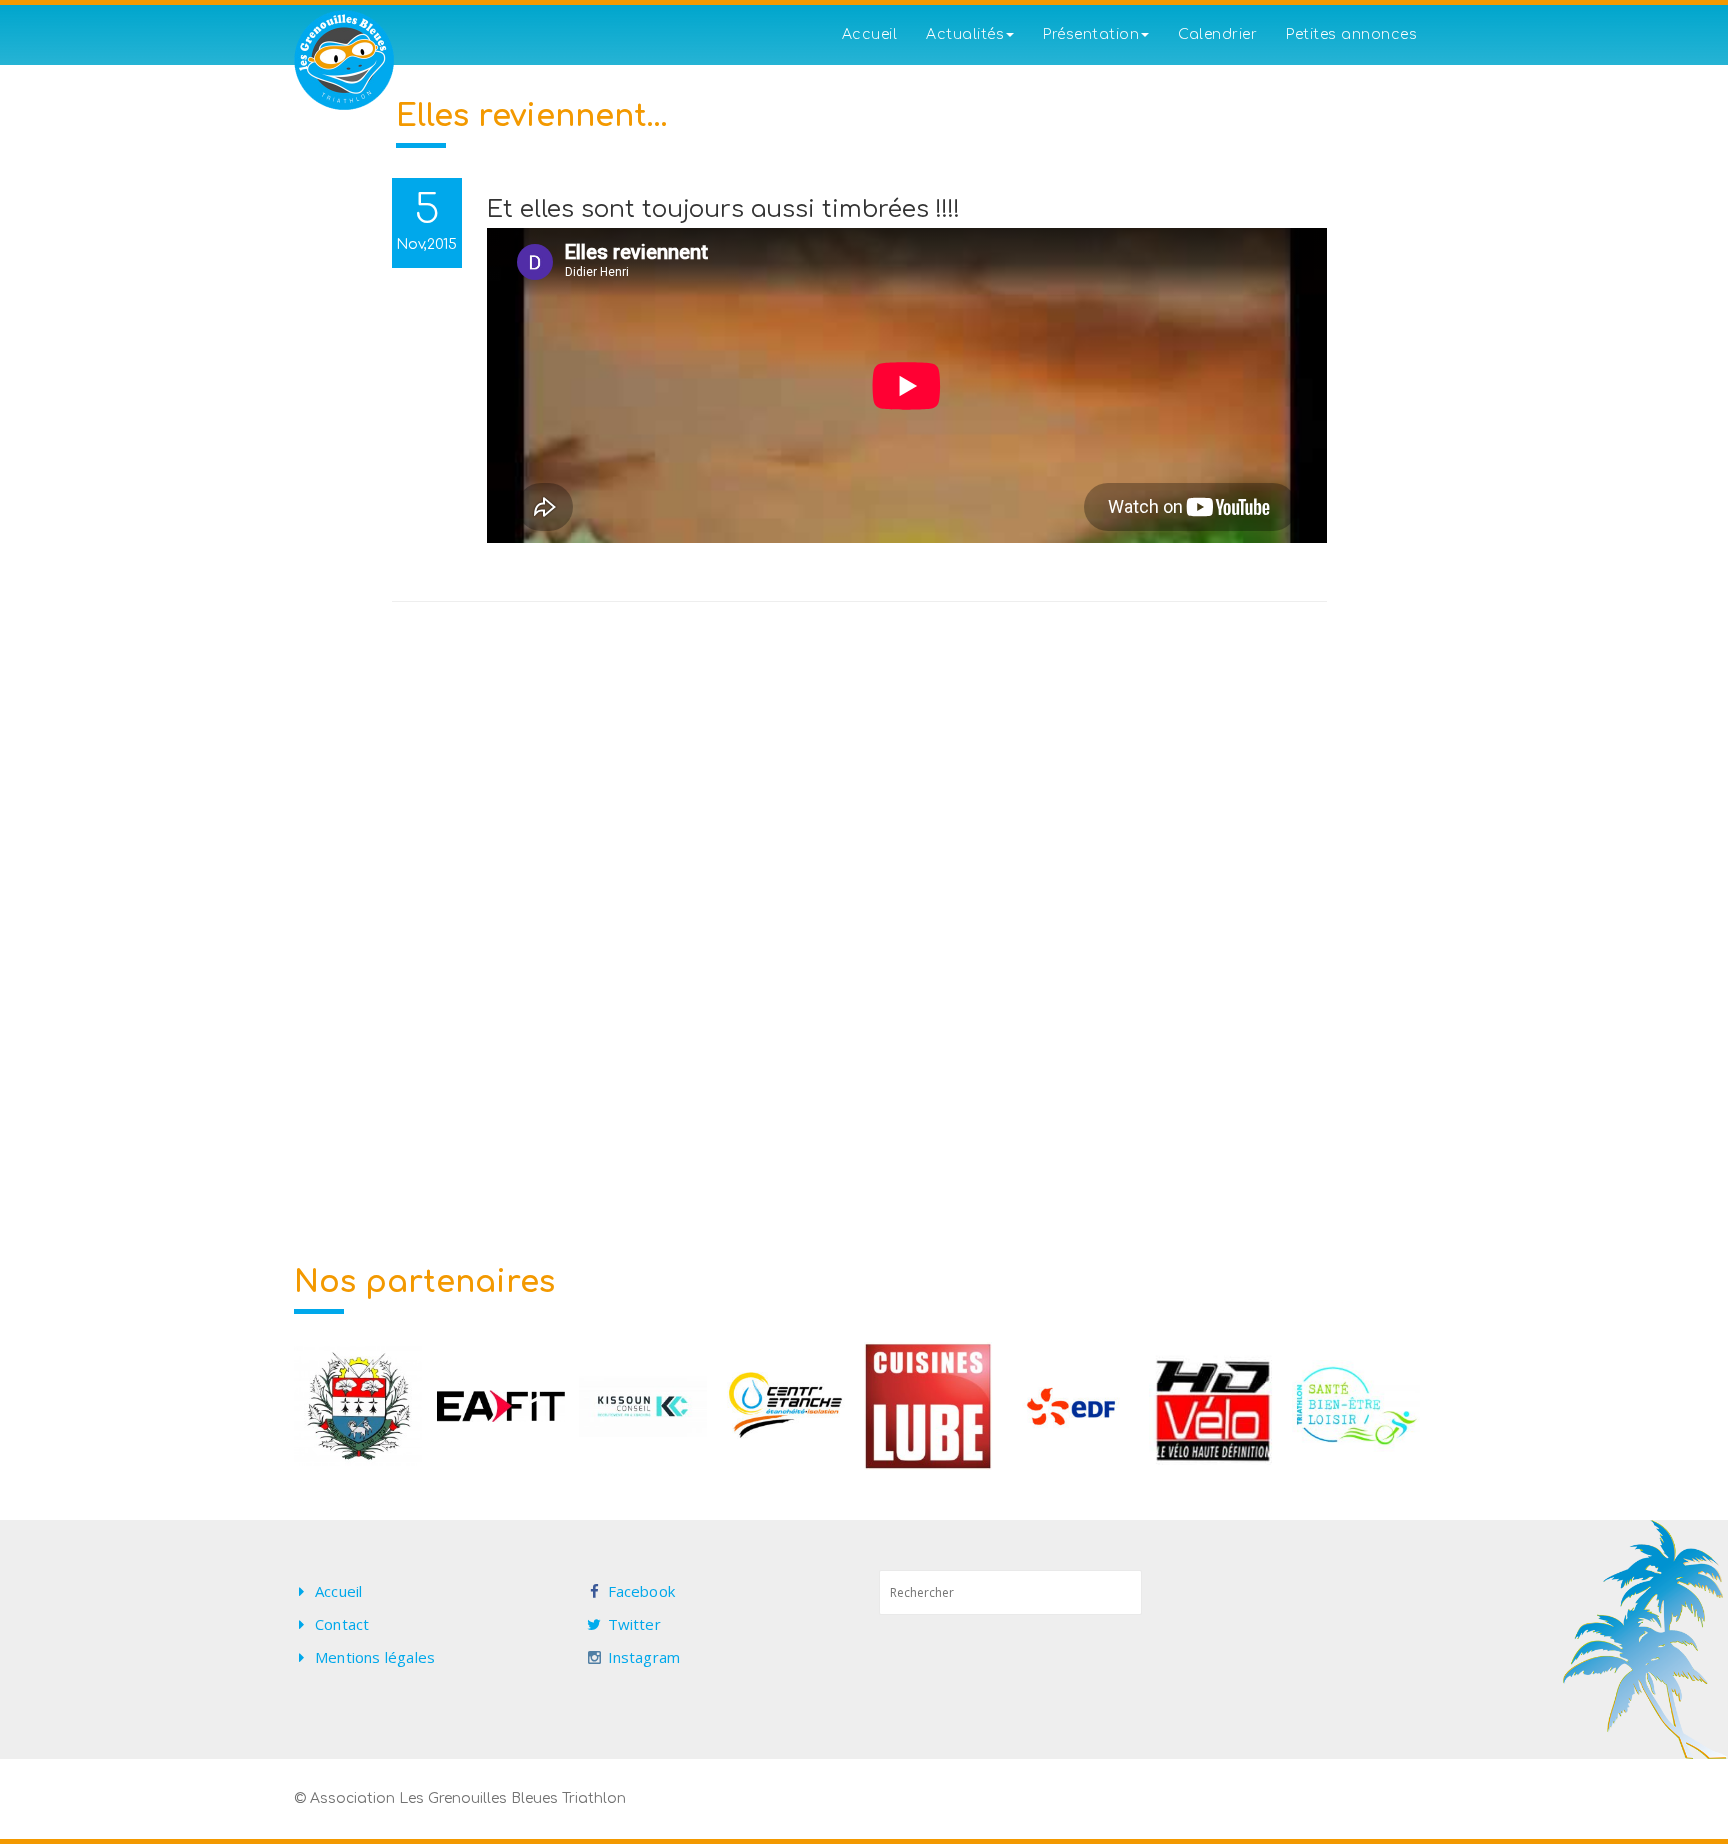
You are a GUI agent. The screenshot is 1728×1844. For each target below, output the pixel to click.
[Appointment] (344, 60)
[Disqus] (864, 882)
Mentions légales (375, 1657)
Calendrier (1217, 34)
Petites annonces (1351, 34)
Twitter (634, 1624)
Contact (342, 1624)
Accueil (870, 34)
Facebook (642, 1591)
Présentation (1091, 34)
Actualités (965, 34)
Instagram (644, 1657)
